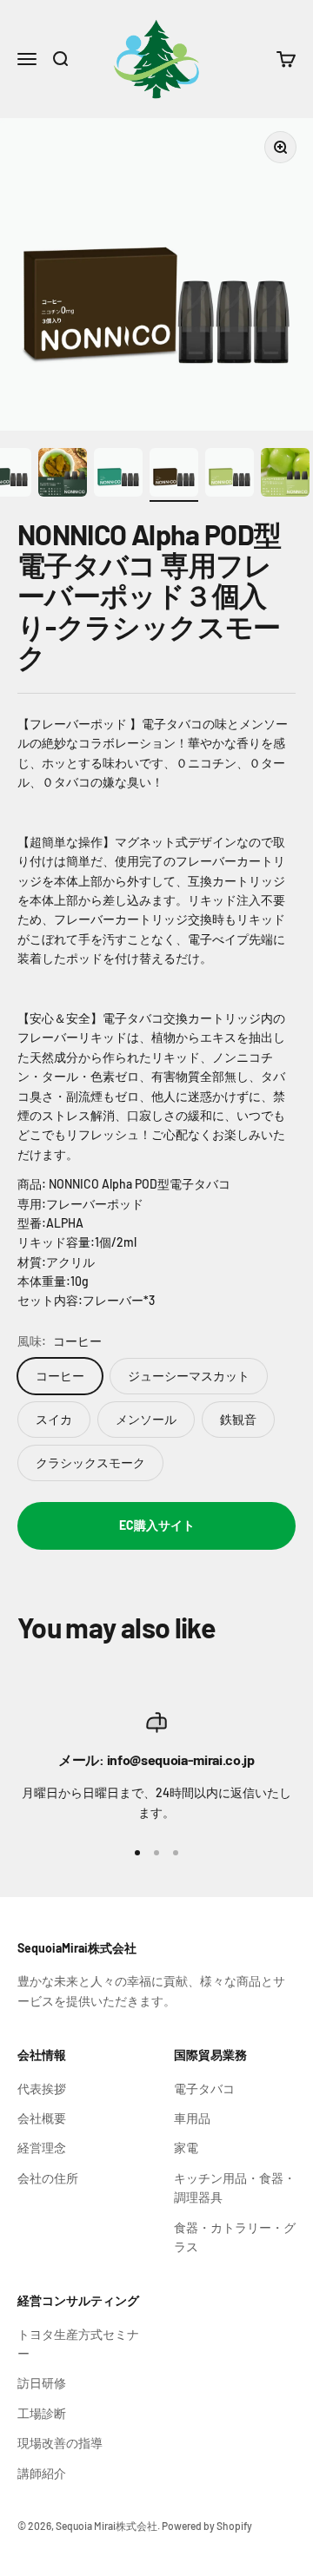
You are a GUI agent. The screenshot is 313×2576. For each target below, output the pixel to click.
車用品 (192, 2118)
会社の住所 (48, 2178)
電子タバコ (204, 2088)
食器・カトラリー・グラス (235, 2237)
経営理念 (42, 2148)
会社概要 (42, 2118)
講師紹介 (42, 2473)
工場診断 (42, 2413)
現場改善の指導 (60, 2443)
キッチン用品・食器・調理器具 (235, 2187)
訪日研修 (42, 2383)
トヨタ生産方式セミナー (78, 2344)
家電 (186, 2148)
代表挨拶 (42, 2088)
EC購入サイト (157, 1525)
